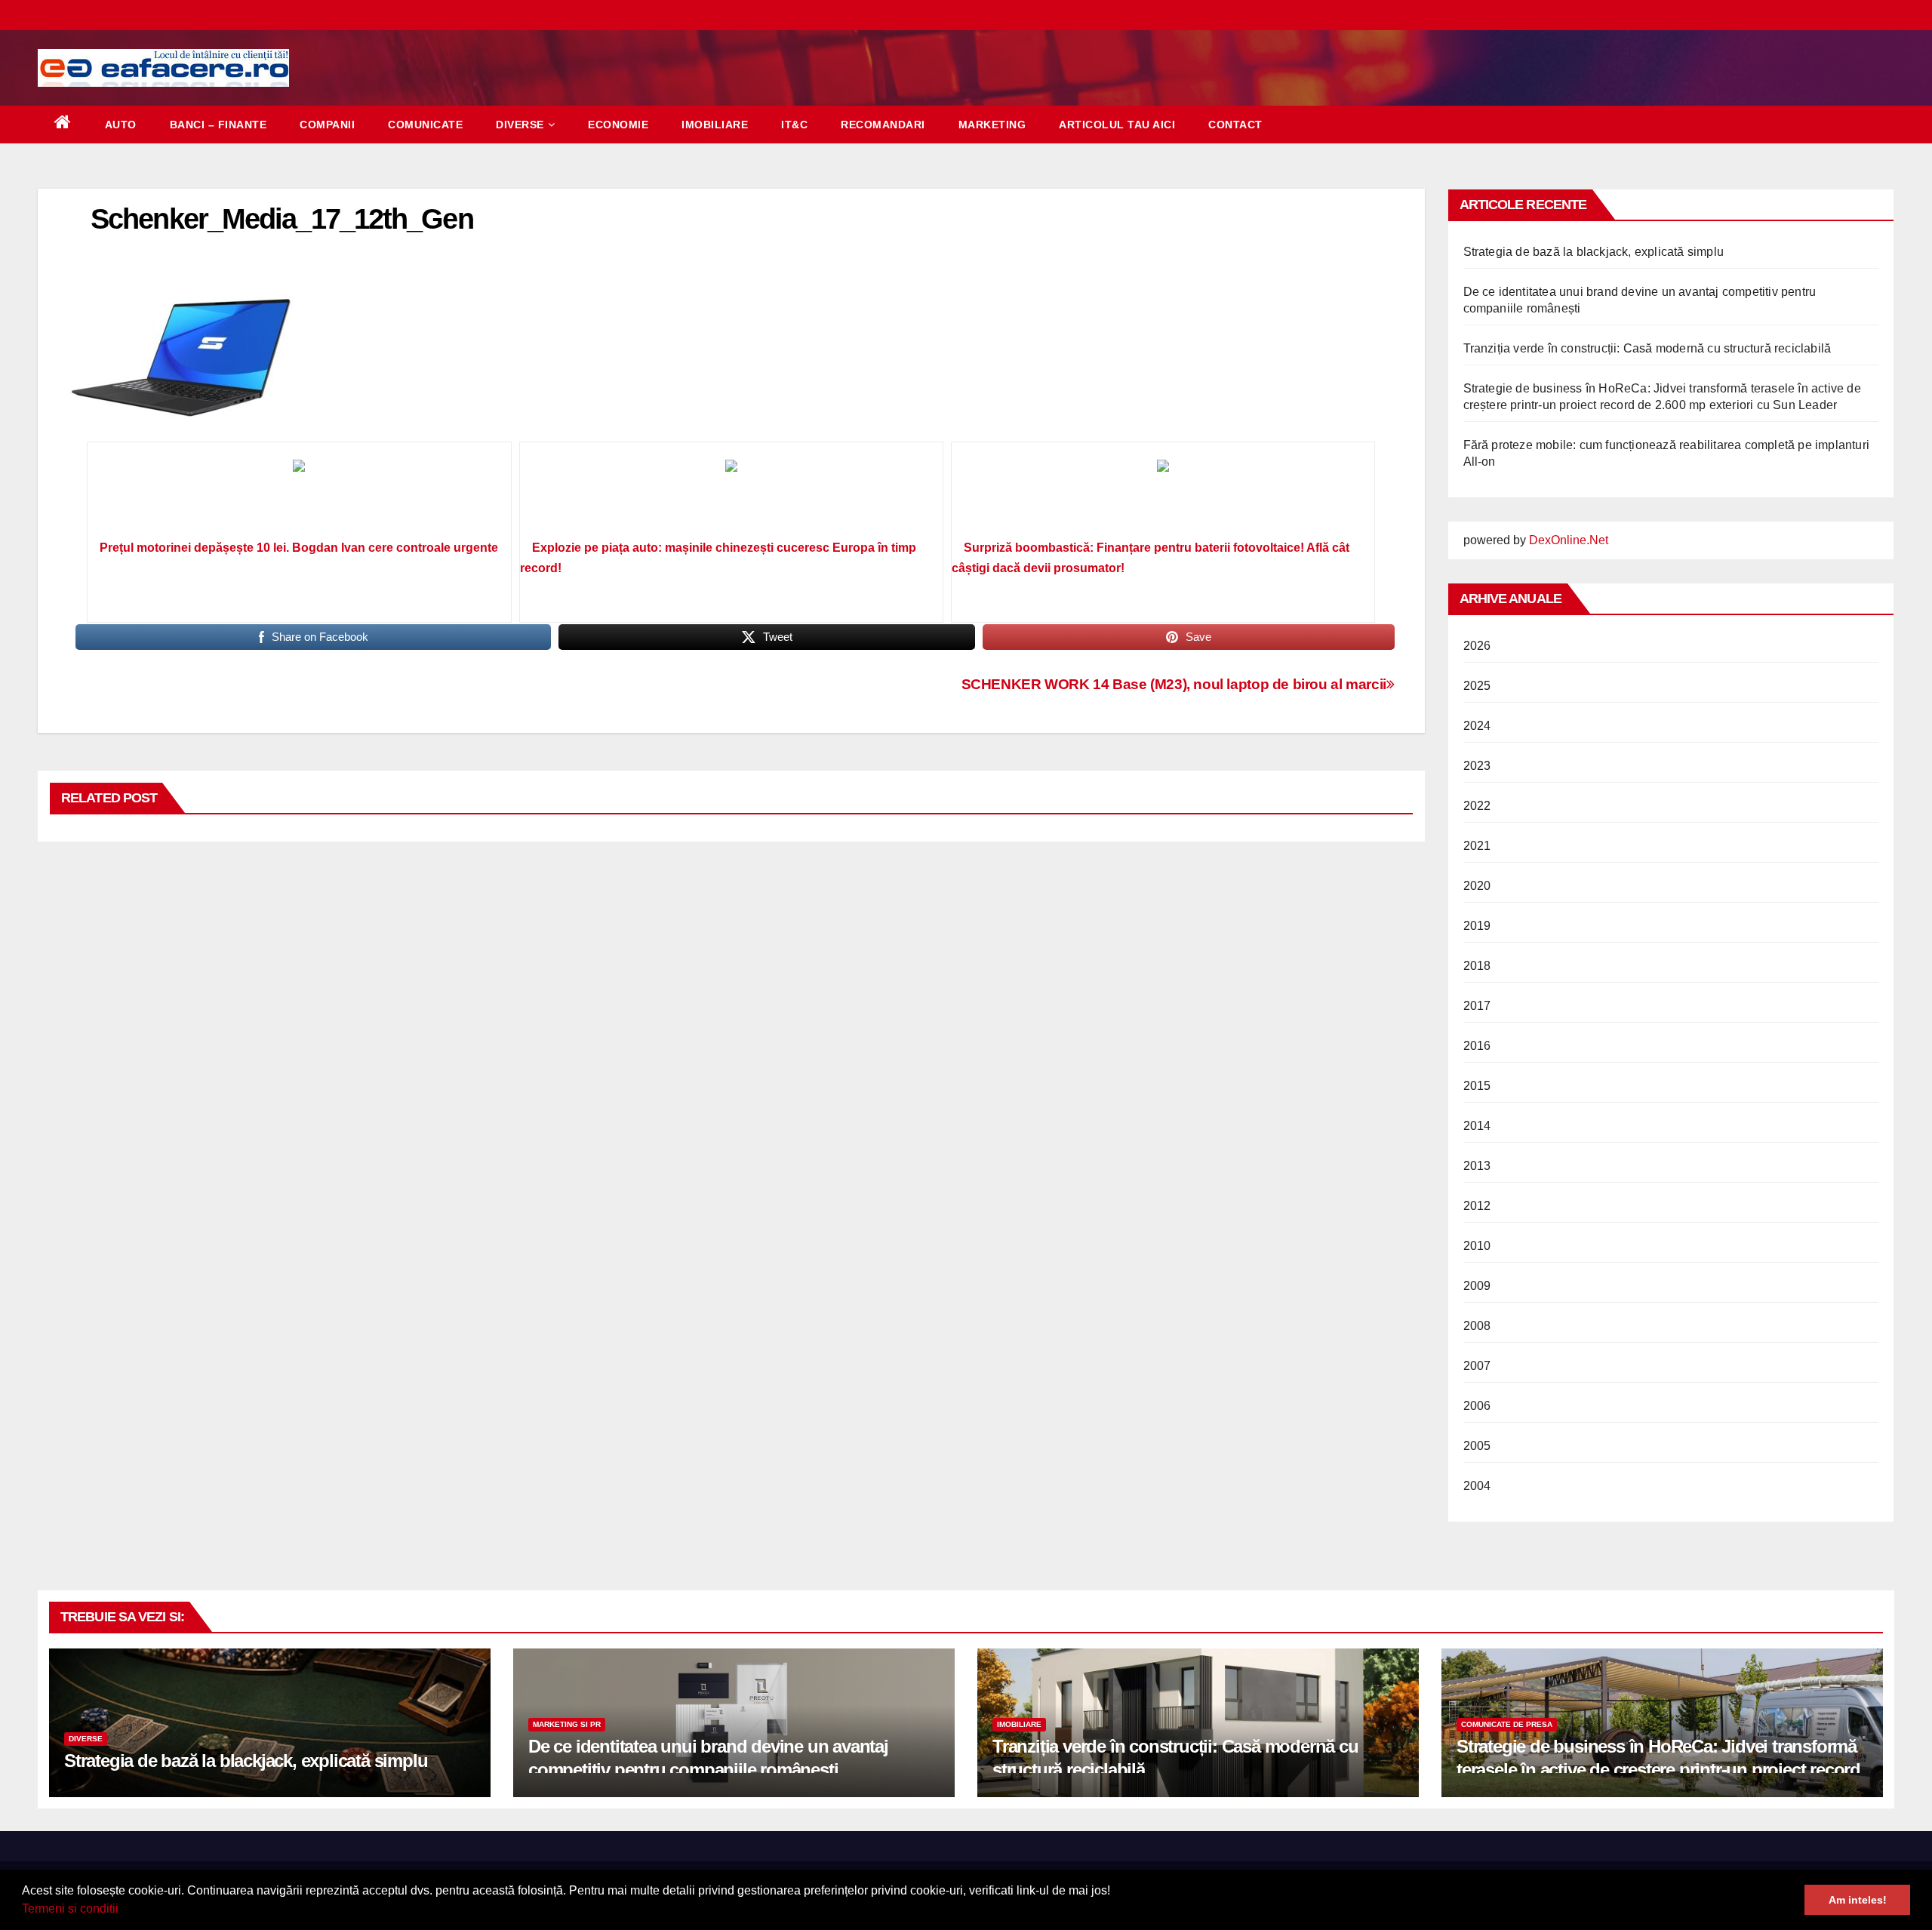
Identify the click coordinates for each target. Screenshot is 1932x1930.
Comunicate (425, 125)
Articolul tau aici (1117, 125)
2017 (1477, 1006)
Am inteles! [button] (1858, 1900)
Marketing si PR (567, 1724)
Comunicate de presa (1507, 1724)
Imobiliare (715, 125)
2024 (1477, 726)
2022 (1477, 806)
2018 (1477, 966)
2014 (1477, 1126)
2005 (1477, 1446)
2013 (1477, 1166)
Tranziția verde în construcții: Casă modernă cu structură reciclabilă (1647, 348)
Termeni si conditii (70, 1908)
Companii (327, 125)
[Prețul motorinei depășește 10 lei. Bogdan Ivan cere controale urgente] (299, 496)
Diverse (520, 125)
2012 (1477, 1206)
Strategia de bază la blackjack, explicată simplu (1594, 252)
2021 (1477, 846)
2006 (1477, 1406)
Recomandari (883, 125)
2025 (1477, 686)
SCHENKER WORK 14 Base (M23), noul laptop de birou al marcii (1174, 684)
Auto (121, 125)
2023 (1477, 766)
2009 (1477, 1286)
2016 (1477, 1046)
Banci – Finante (218, 125)
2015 (1477, 1086)
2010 (1477, 1246)
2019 (1477, 926)
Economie (618, 125)
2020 (1477, 886)
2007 (1477, 1366)
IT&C (794, 125)
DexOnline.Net (1569, 540)
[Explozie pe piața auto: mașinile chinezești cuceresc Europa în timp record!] (731, 496)
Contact (1235, 125)
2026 (1477, 646)
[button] (124, 1910)
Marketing (992, 125)
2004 (1477, 1486)
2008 (1477, 1326)
